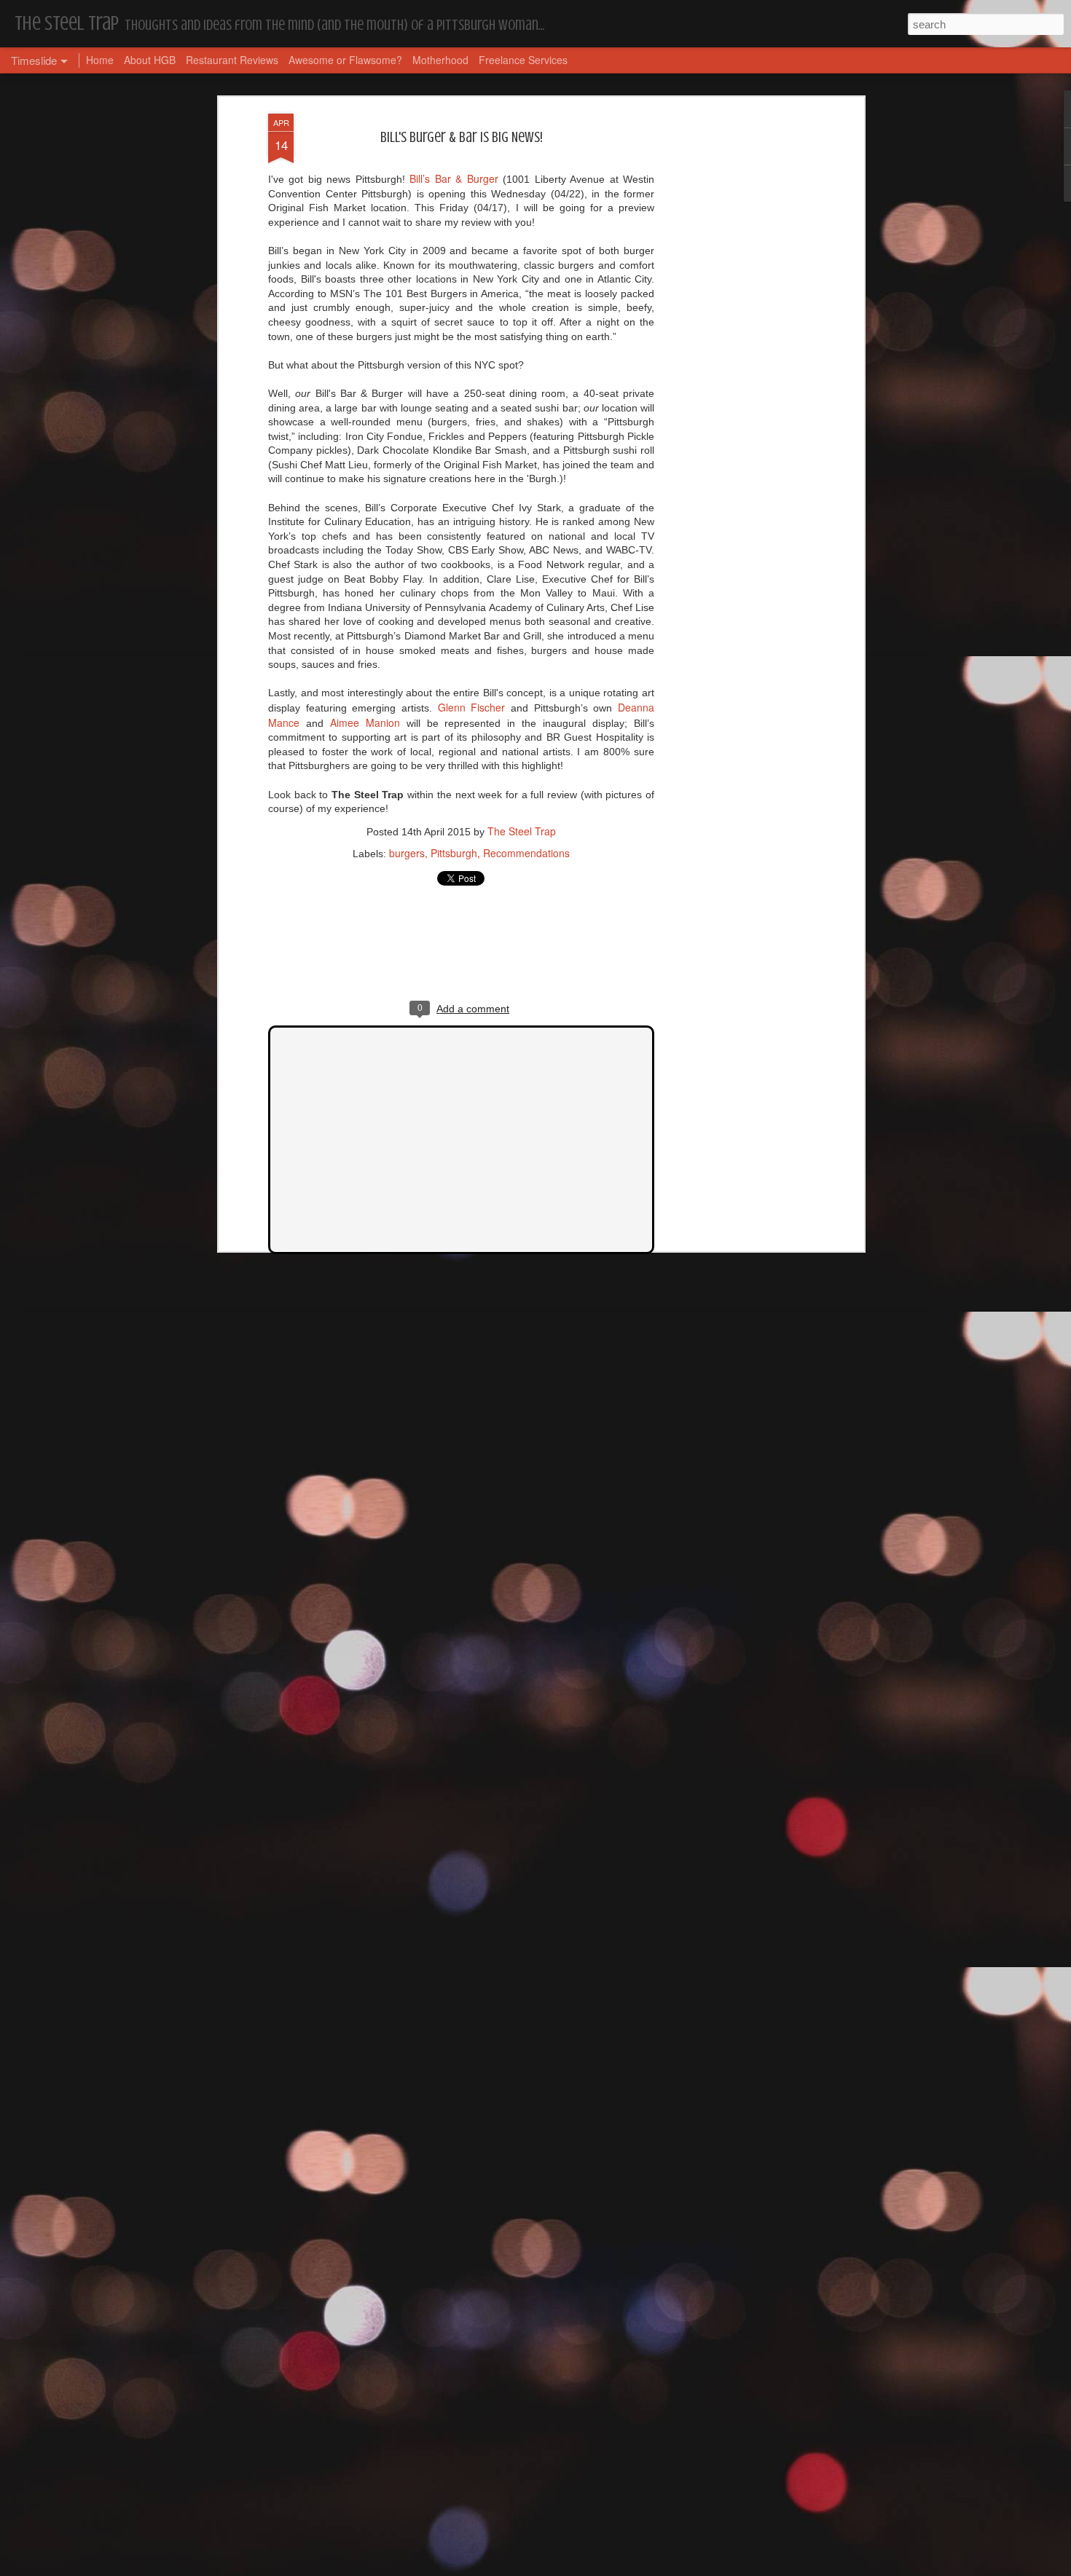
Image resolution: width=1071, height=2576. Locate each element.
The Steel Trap (522, 831)
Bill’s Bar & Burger (456, 178)
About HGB (150, 60)
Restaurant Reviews (232, 60)
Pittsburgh (454, 853)
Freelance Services (523, 60)
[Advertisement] (734, 343)
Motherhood (440, 60)
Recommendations (526, 853)
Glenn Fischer (472, 707)
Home (100, 60)
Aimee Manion (365, 722)
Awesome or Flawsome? (345, 60)
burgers (407, 853)
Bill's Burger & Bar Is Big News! (462, 137)
